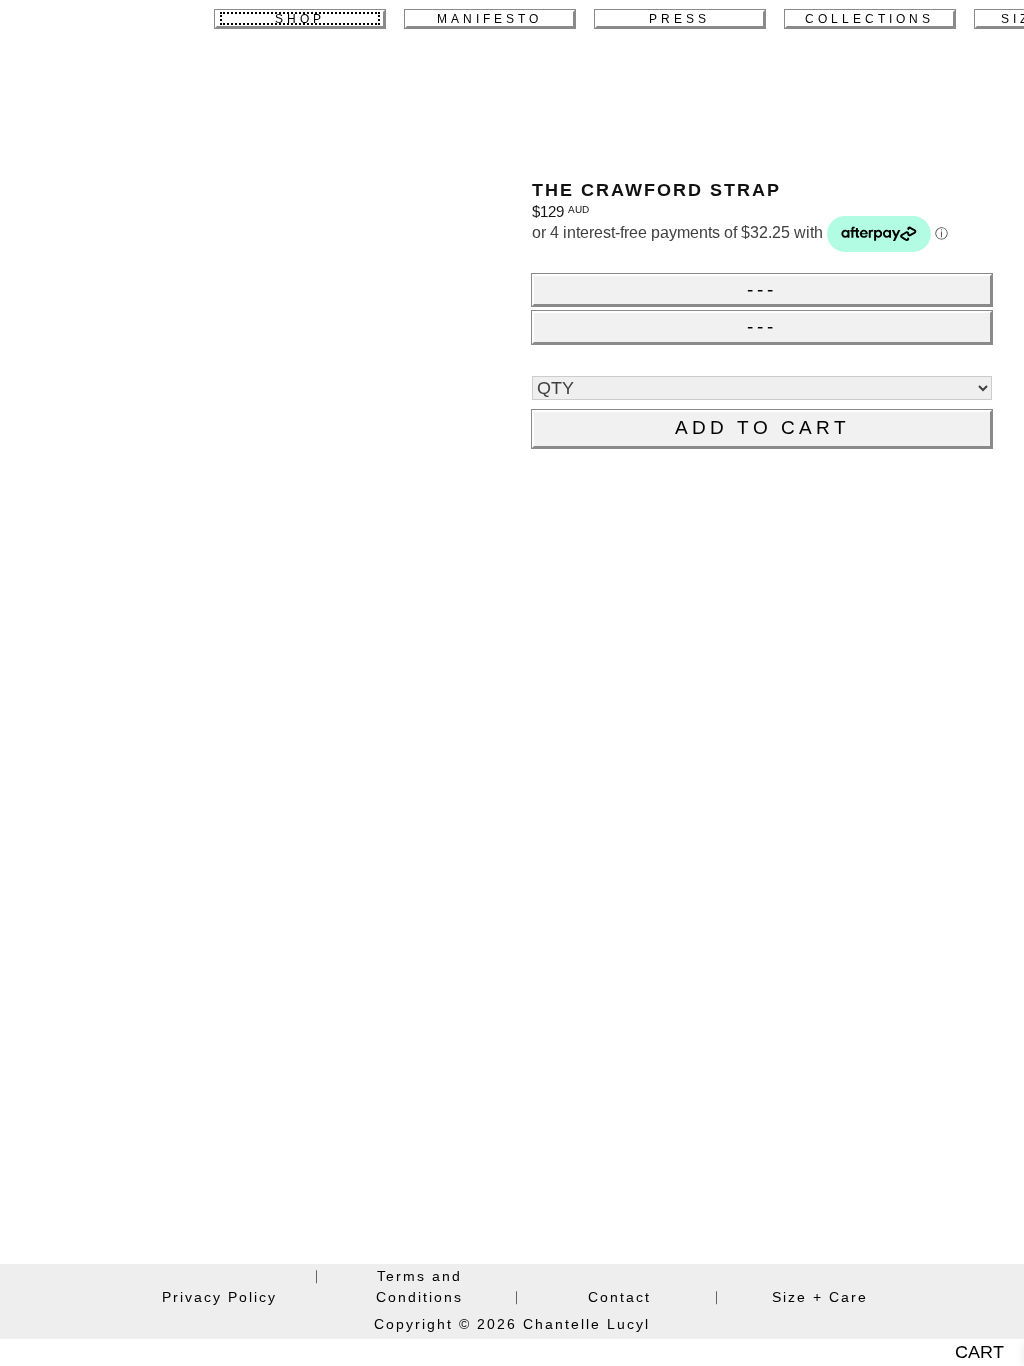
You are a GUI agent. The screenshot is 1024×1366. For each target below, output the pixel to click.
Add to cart (762, 427)
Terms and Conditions (419, 1286)
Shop (300, 19)
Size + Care (820, 1297)
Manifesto (489, 19)
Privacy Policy (219, 1297)
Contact (619, 1297)
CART (979, 1352)
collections (869, 19)
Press (679, 19)
